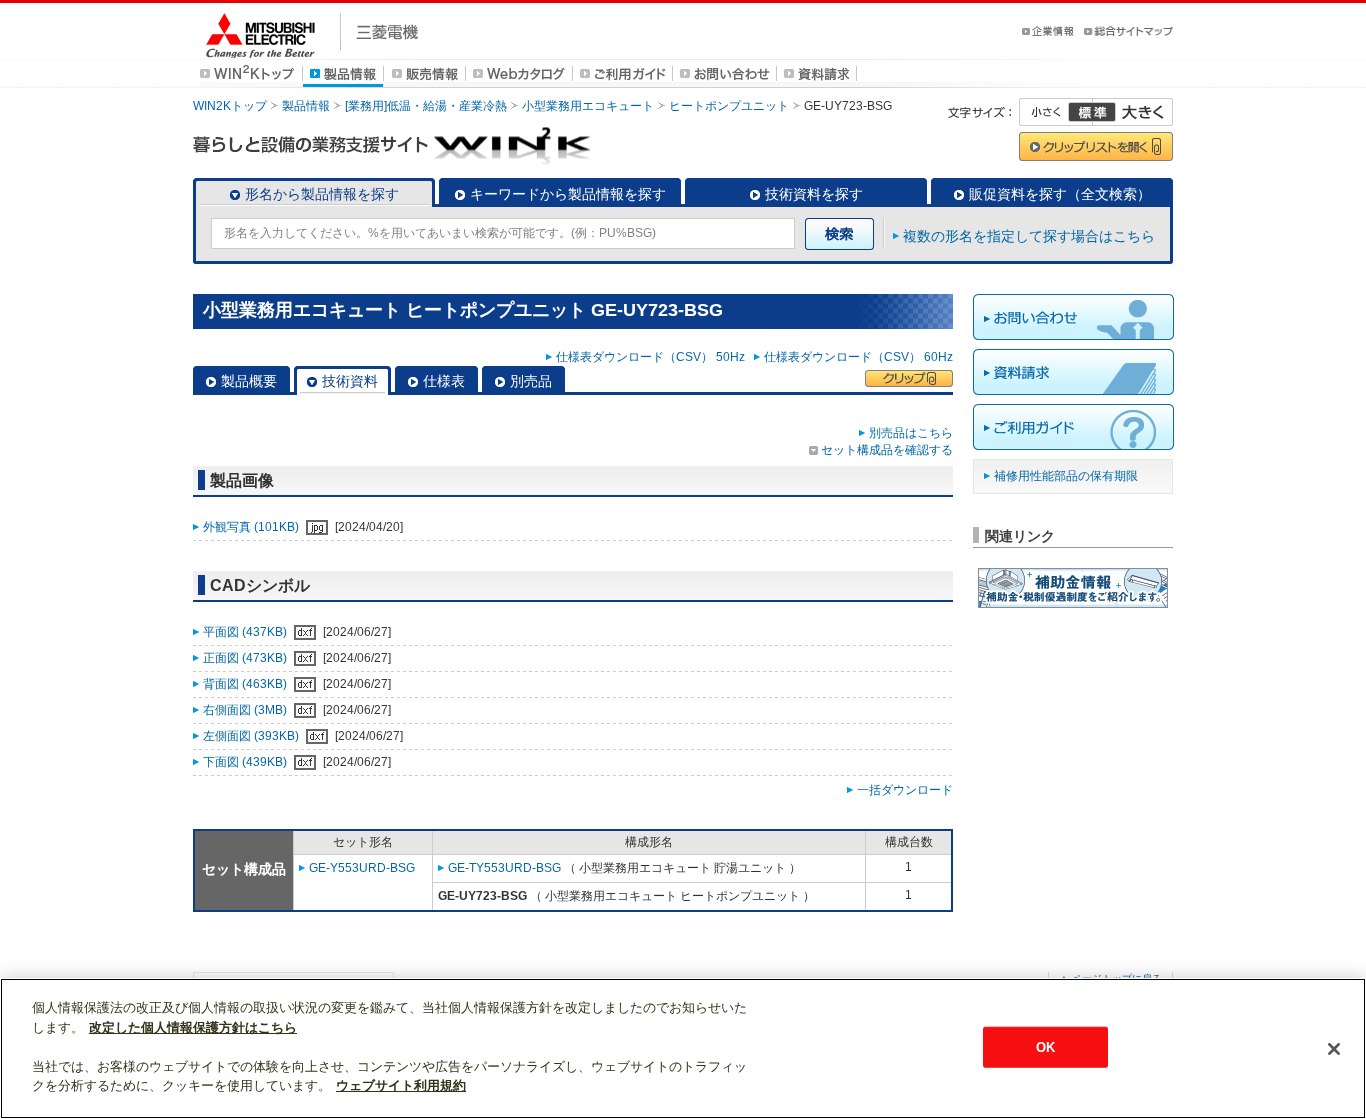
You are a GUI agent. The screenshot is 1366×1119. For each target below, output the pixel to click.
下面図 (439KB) (246, 762)
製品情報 (306, 106)
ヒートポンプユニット (729, 106)
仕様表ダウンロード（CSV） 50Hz (653, 357)
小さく (1056, 112)
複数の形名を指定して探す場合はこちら (1029, 236)
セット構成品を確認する (887, 450)
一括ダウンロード (905, 790)
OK (1045, 1046)
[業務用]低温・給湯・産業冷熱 (426, 106)
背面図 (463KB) (246, 684)
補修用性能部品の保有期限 (1066, 476)
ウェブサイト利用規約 (401, 1085)
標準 (1092, 112)
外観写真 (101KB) (252, 527)
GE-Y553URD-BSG (362, 868)
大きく (1133, 112)
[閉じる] (1334, 1049)
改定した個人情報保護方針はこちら (193, 1027)
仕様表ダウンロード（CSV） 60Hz (858, 357)
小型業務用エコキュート (588, 106)
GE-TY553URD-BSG (504, 868)
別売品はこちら (911, 433)
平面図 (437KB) (246, 632)
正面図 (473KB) (246, 658)
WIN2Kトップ (230, 106)
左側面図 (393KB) (252, 736)
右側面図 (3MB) (246, 710)
